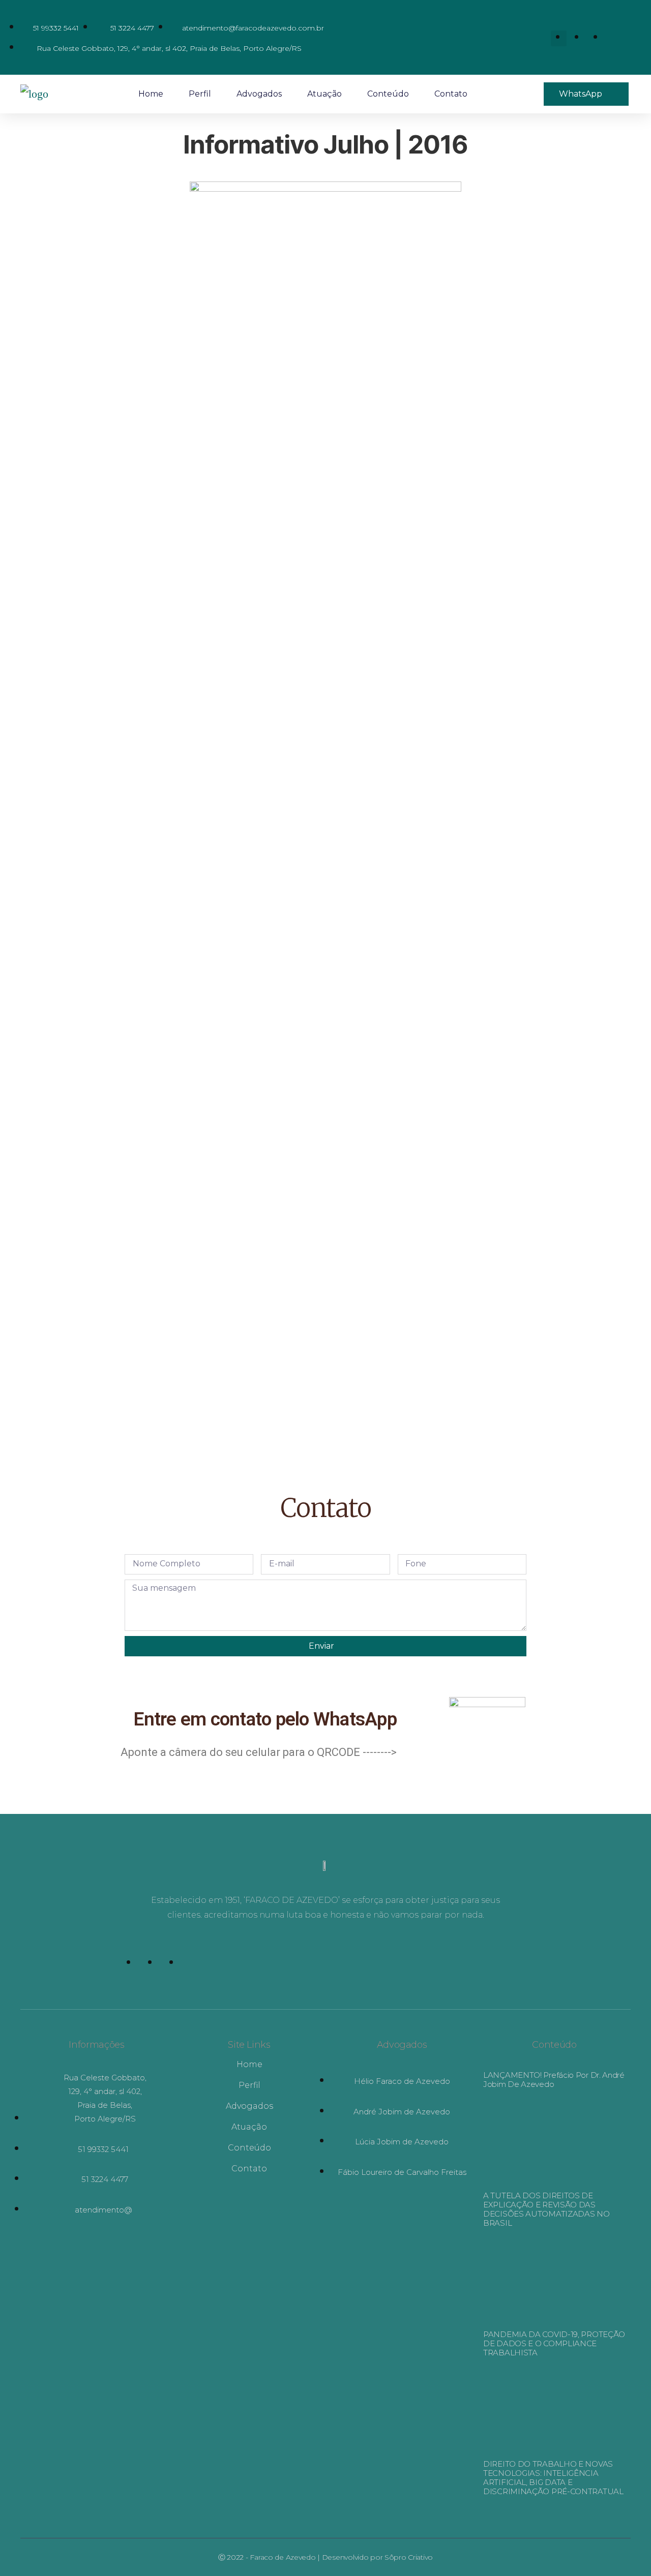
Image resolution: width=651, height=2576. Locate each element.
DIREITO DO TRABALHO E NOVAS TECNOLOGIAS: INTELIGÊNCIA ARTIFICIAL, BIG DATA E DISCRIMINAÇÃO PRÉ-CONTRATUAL (553, 2478)
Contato (451, 94)
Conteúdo (388, 94)
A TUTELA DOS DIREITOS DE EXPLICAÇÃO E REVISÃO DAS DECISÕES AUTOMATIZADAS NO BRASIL (546, 2209)
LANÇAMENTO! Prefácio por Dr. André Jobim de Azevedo (554, 2080)
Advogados (259, 94)
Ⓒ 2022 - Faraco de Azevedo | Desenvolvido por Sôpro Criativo (325, 2557)
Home (151, 94)
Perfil (200, 94)
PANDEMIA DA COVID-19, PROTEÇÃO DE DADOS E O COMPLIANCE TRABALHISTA (554, 2343)
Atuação (324, 94)
